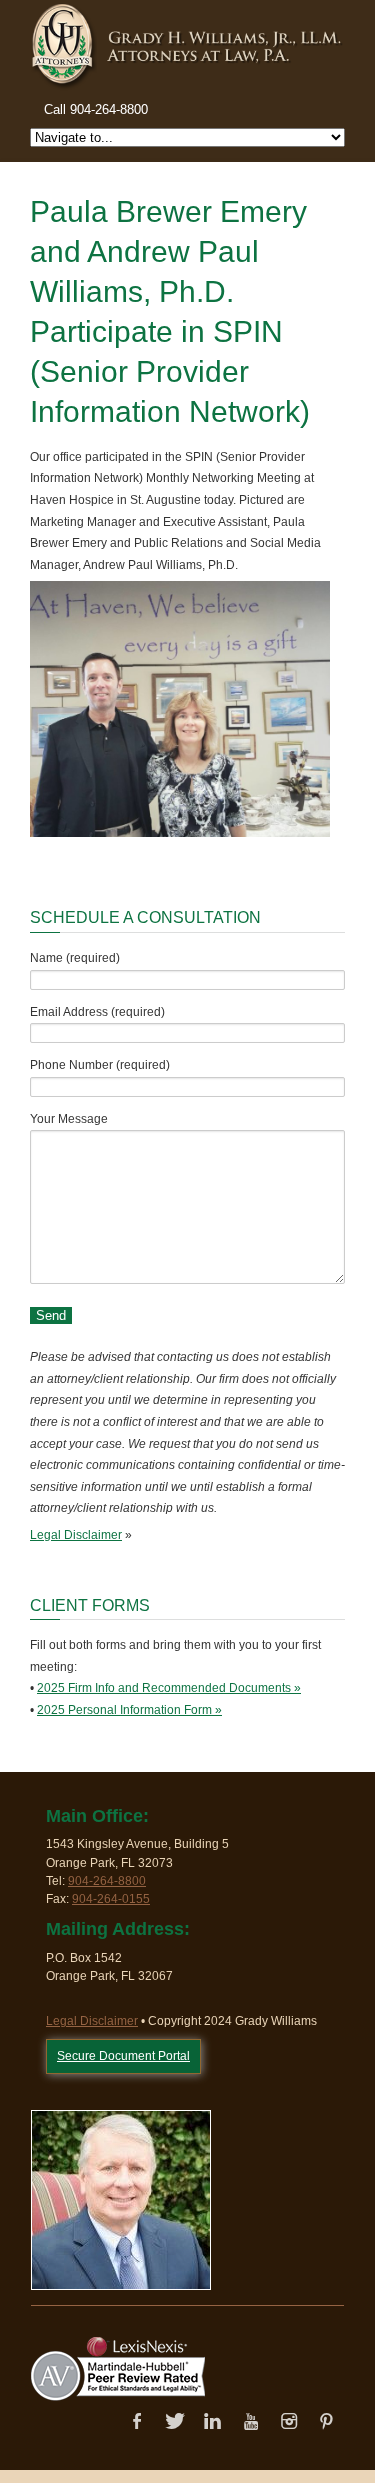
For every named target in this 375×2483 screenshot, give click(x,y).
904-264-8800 (107, 1881)
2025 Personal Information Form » (129, 1710)
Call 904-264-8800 (96, 109)
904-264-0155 (111, 1899)
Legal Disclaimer (76, 1535)
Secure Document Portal (123, 2056)
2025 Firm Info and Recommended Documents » (169, 1688)
